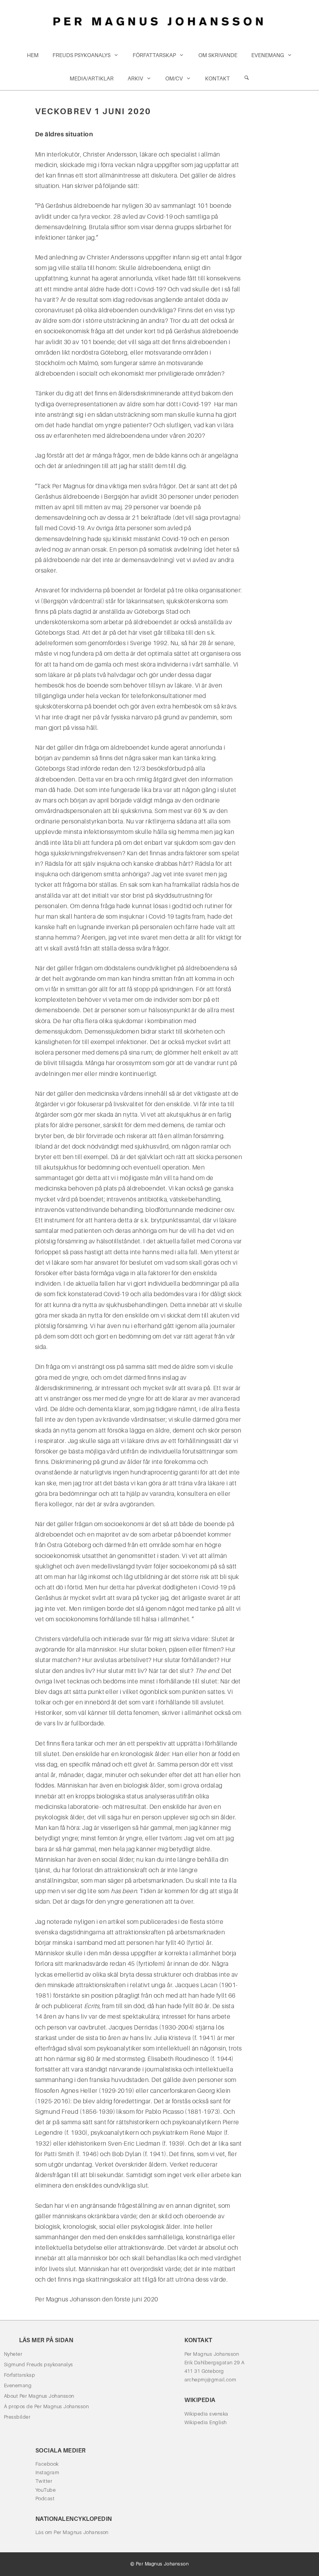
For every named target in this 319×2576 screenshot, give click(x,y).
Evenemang (268, 55)
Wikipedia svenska (206, 2414)
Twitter (44, 2481)
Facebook (47, 2464)
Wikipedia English (206, 2422)
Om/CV (174, 78)
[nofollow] (247, 78)
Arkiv (135, 78)
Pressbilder (17, 2417)
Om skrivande (218, 55)
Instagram (47, 2472)
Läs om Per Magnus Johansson (72, 2532)
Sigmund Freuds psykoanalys (38, 2365)
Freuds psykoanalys (82, 55)
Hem (33, 55)
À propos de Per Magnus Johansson (46, 2406)
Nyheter (13, 2354)
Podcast (45, 2499)
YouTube (46, 2490)
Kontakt (217, 78)
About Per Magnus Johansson (39, 2396)
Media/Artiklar (92, 78)
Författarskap (154, 55)
